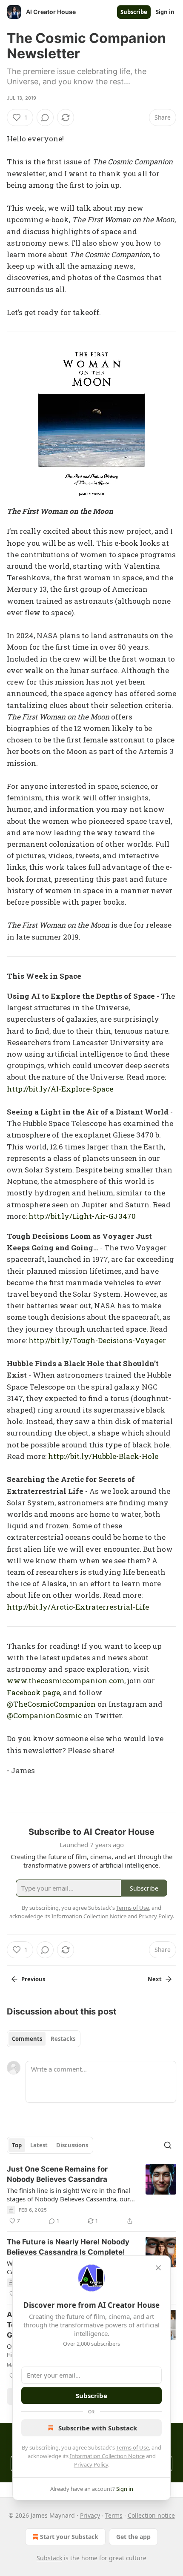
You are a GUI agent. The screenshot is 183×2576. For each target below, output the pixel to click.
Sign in (165, 12)
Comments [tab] (27, 2039)
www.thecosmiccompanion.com (66, 1681)
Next (155, 1979)
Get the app (133, 2537)
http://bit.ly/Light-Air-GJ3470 (82, 1216)
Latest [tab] (39, 2145)
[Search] (168, 2145)
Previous (33, 1979)
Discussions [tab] (72, 2145)
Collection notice (151, 2515)
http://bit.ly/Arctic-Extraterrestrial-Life (78, 1607)
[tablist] (44, 2039)
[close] (158, 2268)
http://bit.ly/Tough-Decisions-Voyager (97, 1340)
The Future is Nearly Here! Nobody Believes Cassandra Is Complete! (68, 2247)
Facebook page (33, 1692)
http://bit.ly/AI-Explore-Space (60, 1089)
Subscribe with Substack (98, 2428)
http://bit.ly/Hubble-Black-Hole (103, 1456)
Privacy (90, 2515)
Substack (49, 2558)
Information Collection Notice (107, 2456)
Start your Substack (69, 2537)
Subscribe (134, 12)
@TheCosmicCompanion (51, 1704)
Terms (114, 2515)
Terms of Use (133, 2447)
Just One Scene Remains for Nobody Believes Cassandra (57, 2174)
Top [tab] (17, 2145)
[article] (91, 2195)
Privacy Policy (91, 2464)
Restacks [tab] (63, 2039)
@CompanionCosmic (44, 1715)
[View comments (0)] (45, 117)
